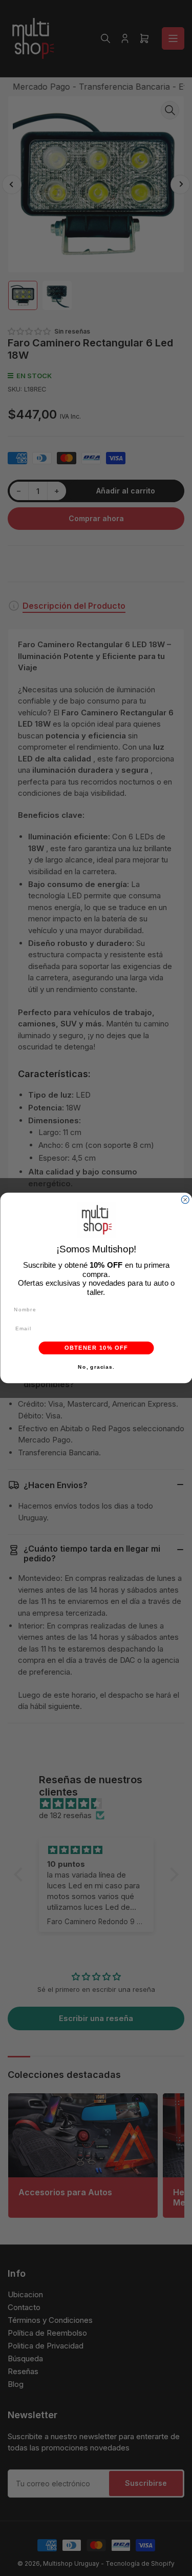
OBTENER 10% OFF (96, 1348)
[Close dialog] (185, 1200)
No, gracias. (96, 1367)
